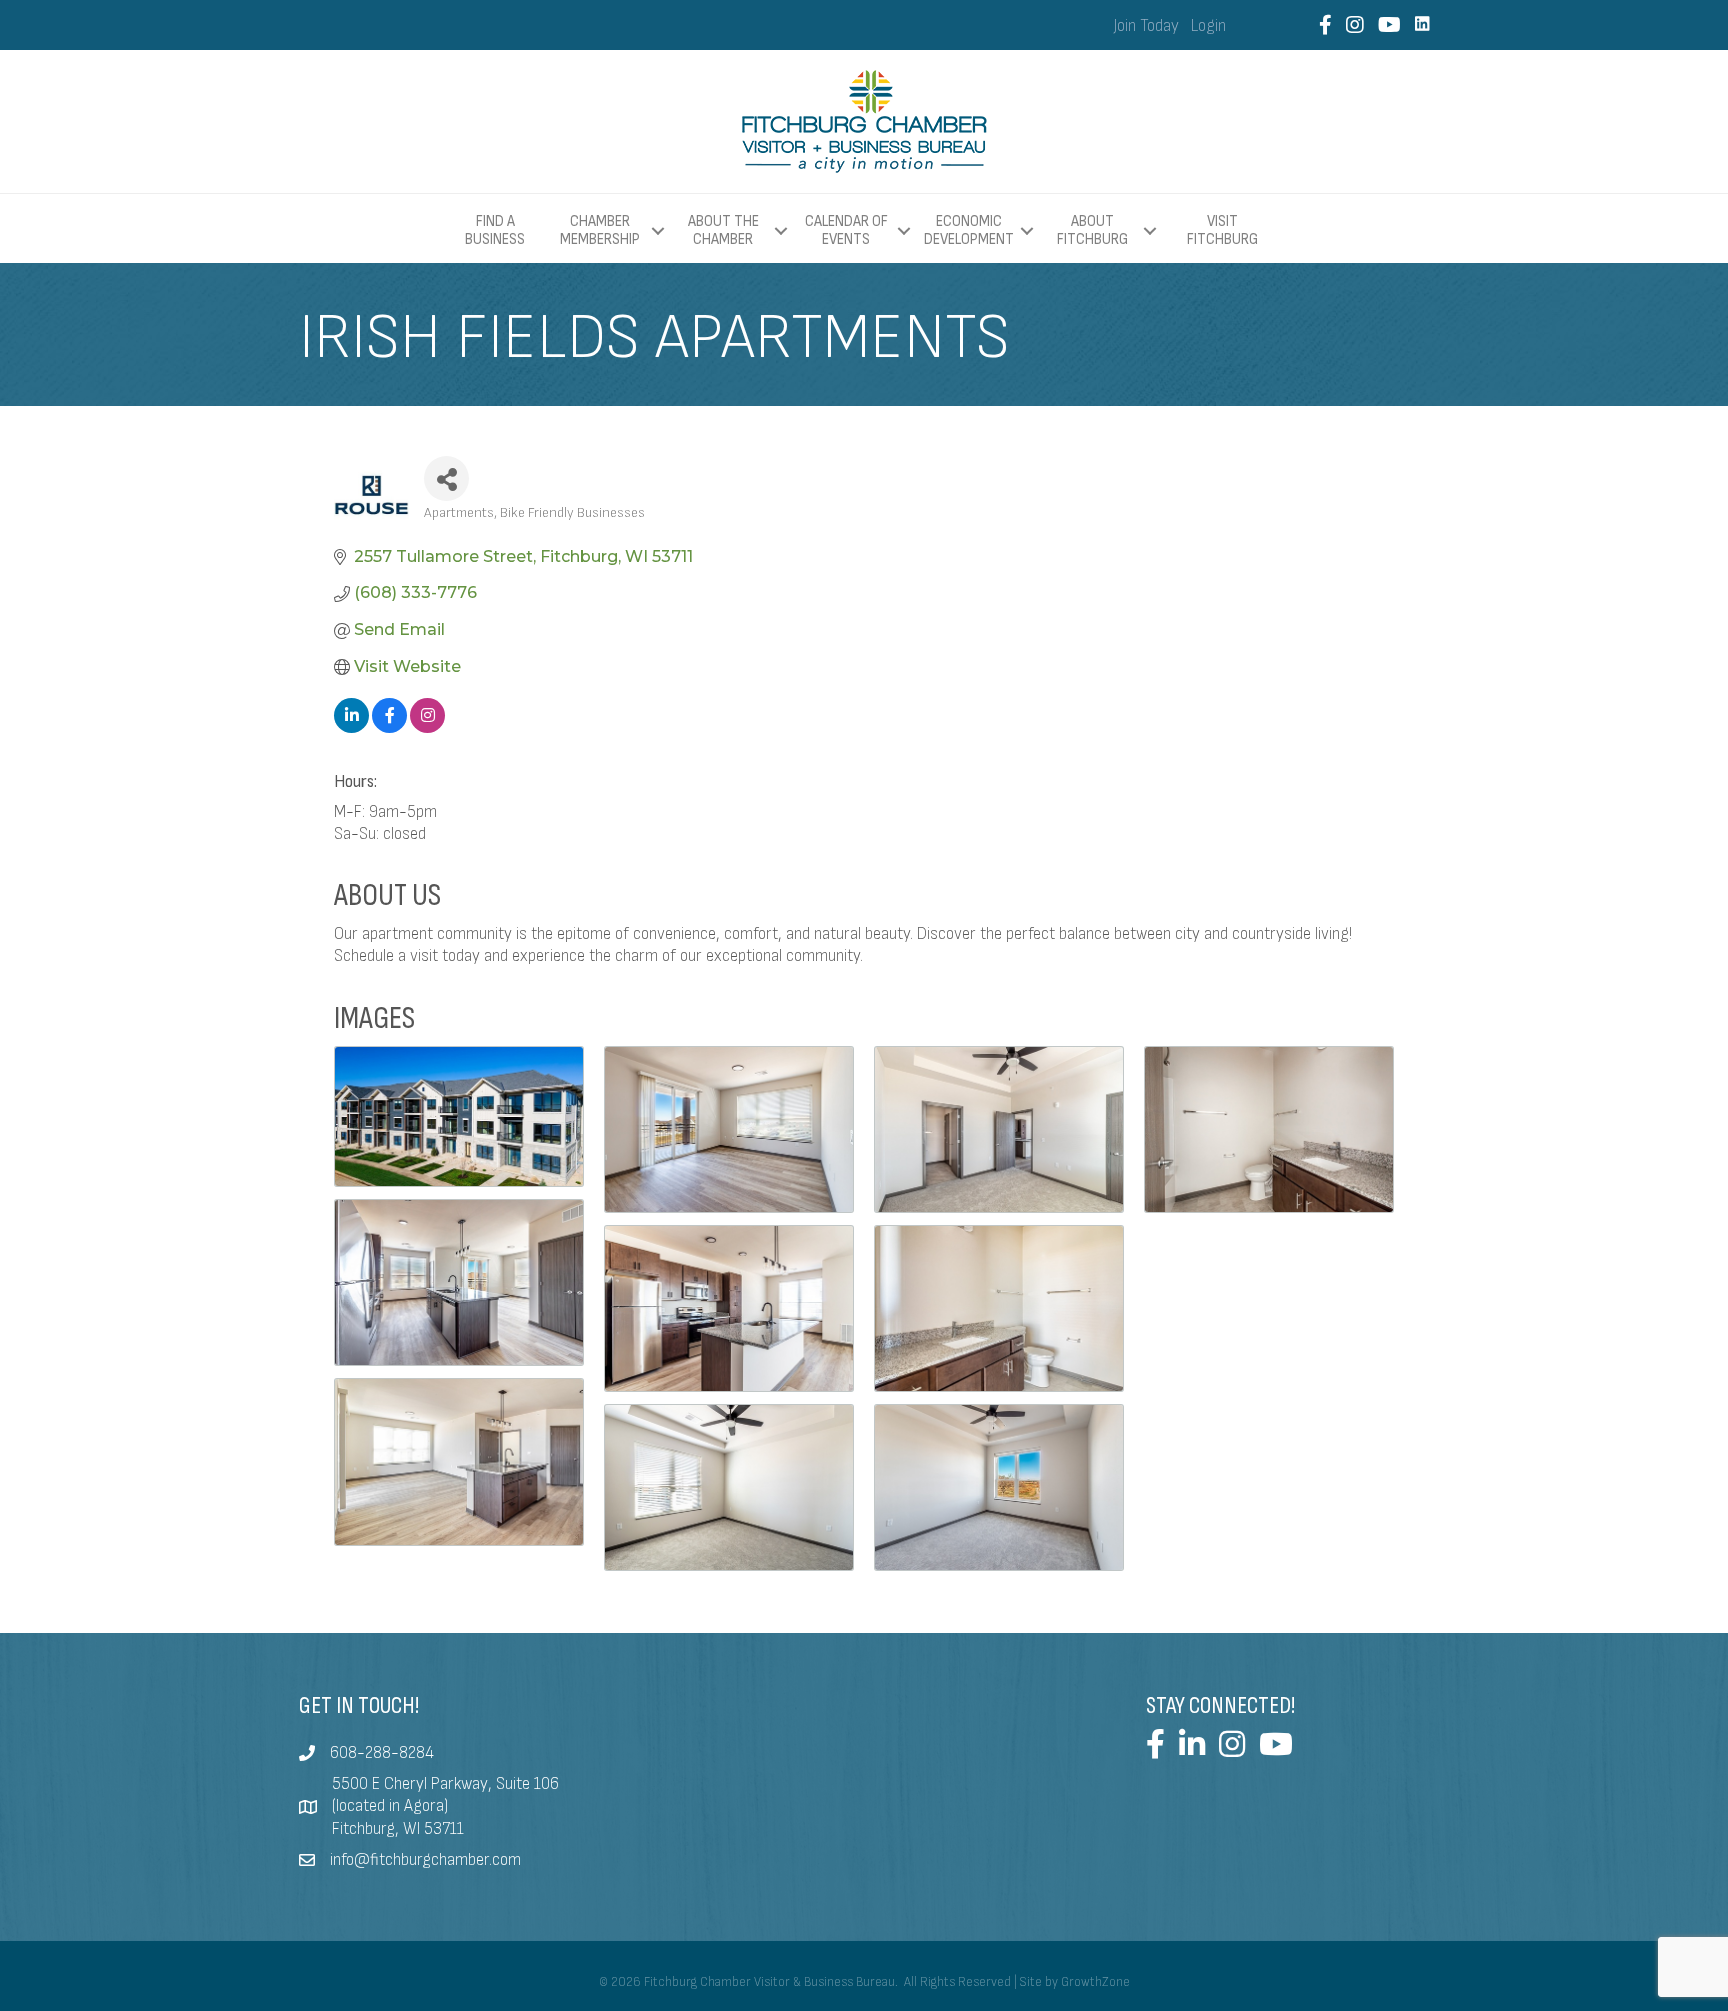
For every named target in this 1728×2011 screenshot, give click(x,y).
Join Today (1146, 26)
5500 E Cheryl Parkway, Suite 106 (445, 1784)
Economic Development (969, 230)
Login (1208, 26)
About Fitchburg (1092, 230)
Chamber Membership (600, 230)
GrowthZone (1095, 1982)
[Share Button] (446, 478)
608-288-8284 (382, 1753)
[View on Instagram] (427, 727)
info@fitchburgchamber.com (425, 1860)
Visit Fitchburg (1222, 231)
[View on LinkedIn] (351, 727)
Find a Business (495, 230)
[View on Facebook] (389, 727)
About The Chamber (723, 230)
